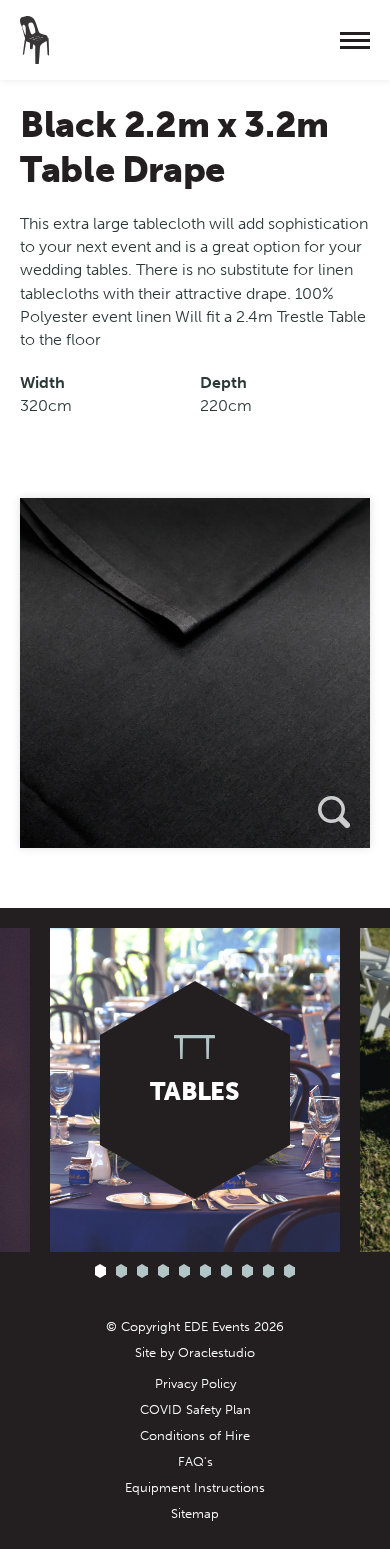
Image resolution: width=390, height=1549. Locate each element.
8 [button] (247, 1272)
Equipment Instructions (195, 1487)
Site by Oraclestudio (195, 1352)
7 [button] (226, 1272)
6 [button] (205, 1272)
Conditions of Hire (195, 1435)
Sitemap (195, 1513)
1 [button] (100, 1272)
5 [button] (184, 1272)
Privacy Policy (195, 1383)
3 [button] (142, 1272)
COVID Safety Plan (195, 1409)
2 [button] (121, 1272)
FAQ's (195, 1461)
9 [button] (268, 1272)
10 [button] (289, 1272)
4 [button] (163, 1272)
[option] (195, 673)
